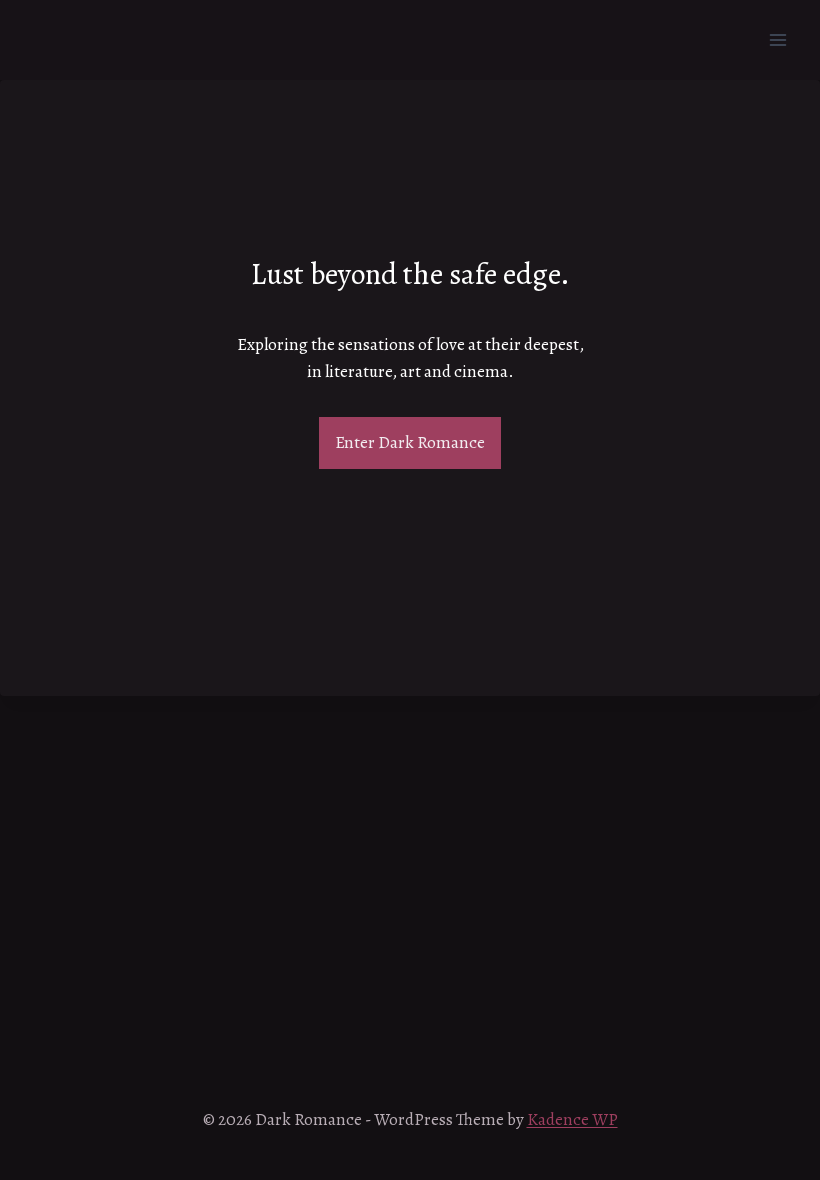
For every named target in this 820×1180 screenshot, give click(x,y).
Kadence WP (572, 1119)
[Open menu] (777, 39)
